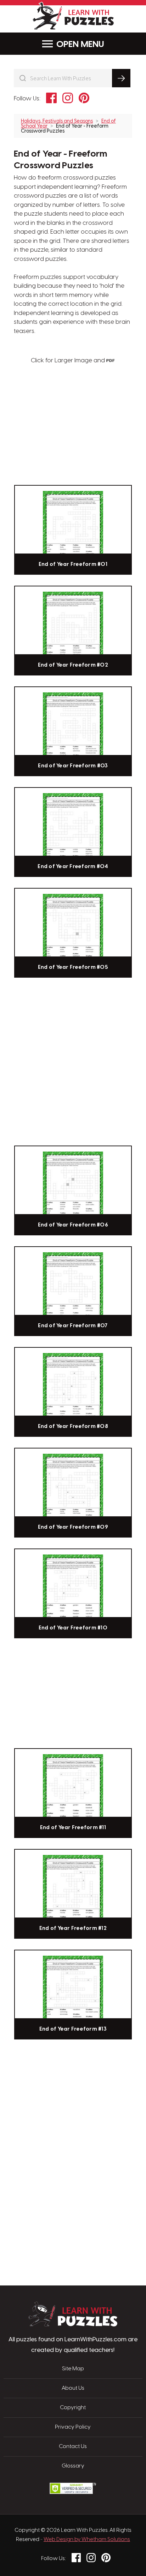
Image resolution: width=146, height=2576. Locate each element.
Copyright (73, 2408)
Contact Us (73, 2447)
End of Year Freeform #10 (73, 1628)
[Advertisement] (73, 2077)
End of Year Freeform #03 (73, 766)
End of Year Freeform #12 (73, 1928)
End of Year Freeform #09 (73, 1527)
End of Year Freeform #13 (73, 2029)
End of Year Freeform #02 (73, 665)
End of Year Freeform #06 (73, 1225)
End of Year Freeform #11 (73, 1828)
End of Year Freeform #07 (73, 1326)
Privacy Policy (73, 2427)
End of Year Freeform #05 (73, 967)
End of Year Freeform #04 (73, 867)
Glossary (73, 2466)
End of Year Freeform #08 (73, 1427)
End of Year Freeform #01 (73, 564)
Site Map (73, 2369)
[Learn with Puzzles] (73, 2325)
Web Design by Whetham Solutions (87, 2540)
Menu (92, 45)
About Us (73, 2388)
